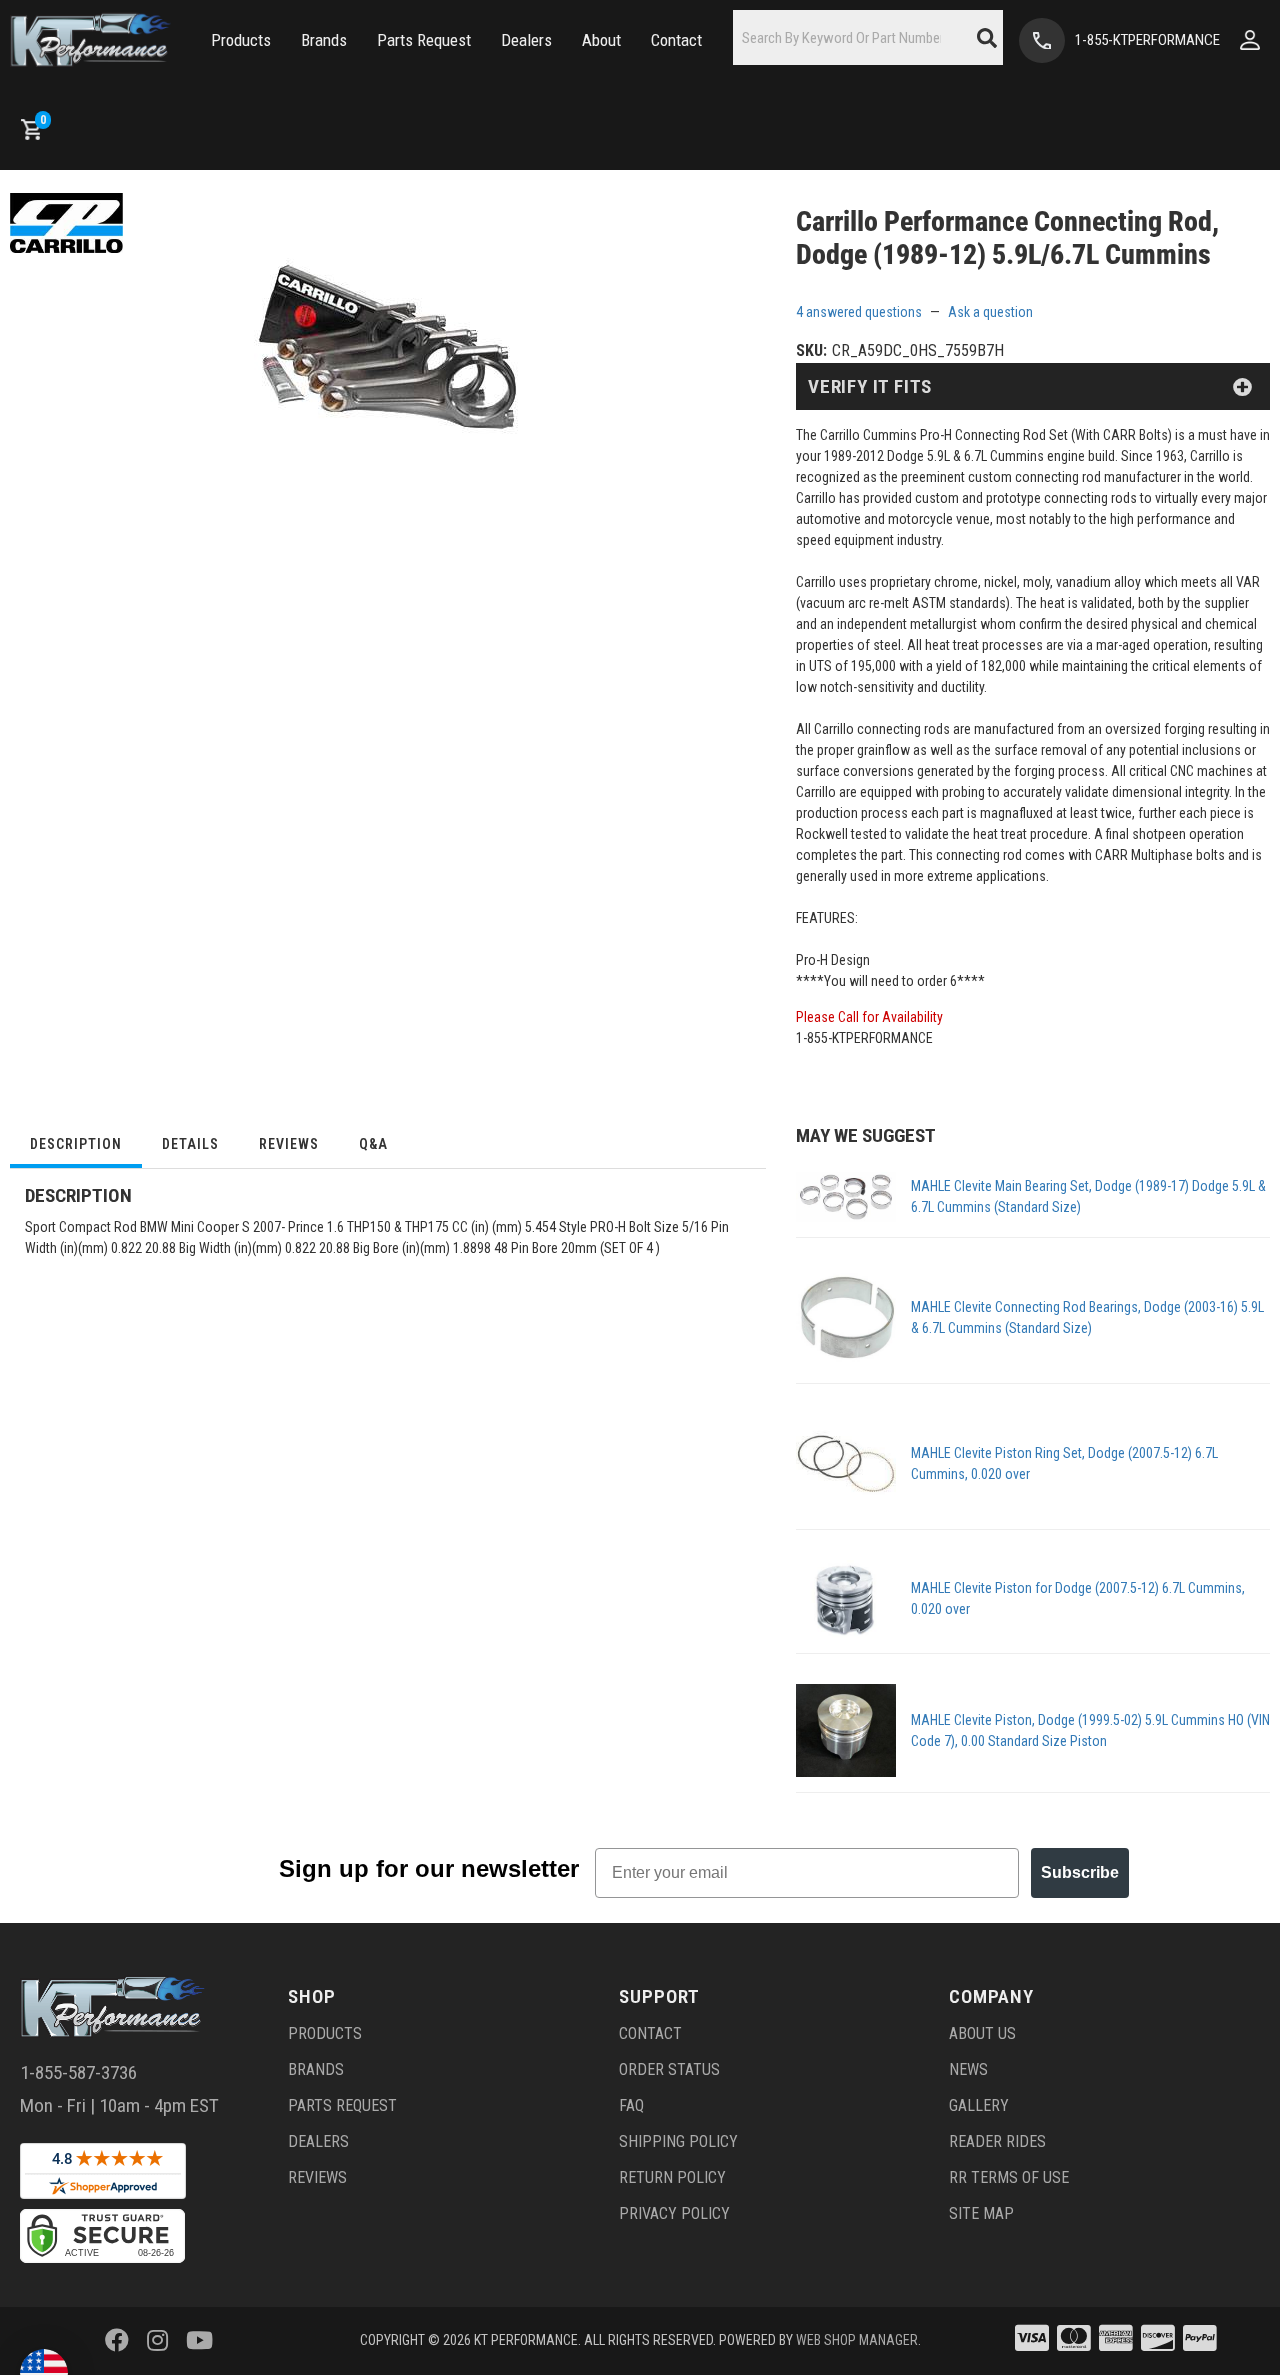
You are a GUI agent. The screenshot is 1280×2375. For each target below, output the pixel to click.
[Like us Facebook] (117, 2341)
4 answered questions (859, 312)
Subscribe (1080, 1872)
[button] (241, 40)
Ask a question (990, 312)
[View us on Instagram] (157, 2341)
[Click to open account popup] (1250, 40)
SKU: (811, 350)
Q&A (373, 1144)
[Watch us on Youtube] (199, 2341)
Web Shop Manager (857, 2340)
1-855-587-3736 (78, 2072)
